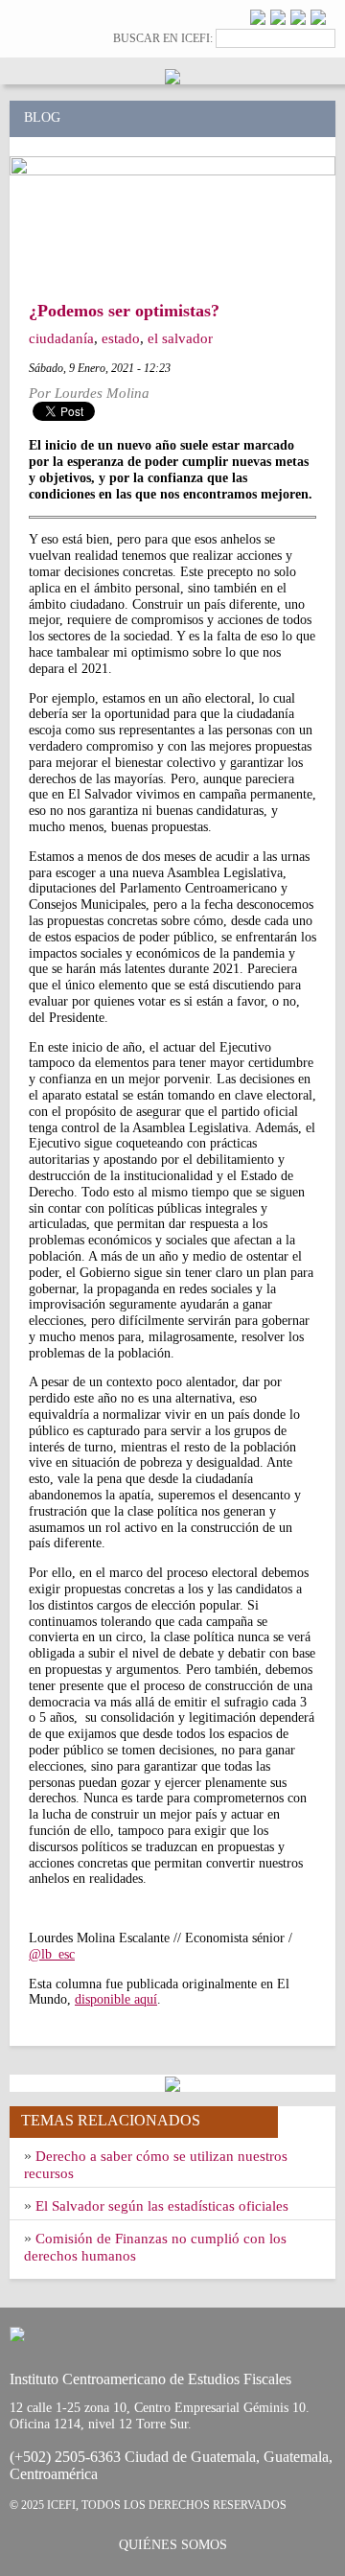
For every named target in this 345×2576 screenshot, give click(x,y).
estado (121, 338)
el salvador (180, 338)
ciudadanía (61, 338)
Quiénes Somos (173, 2545)
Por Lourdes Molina (89, 393)
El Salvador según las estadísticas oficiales (162, 2206)
